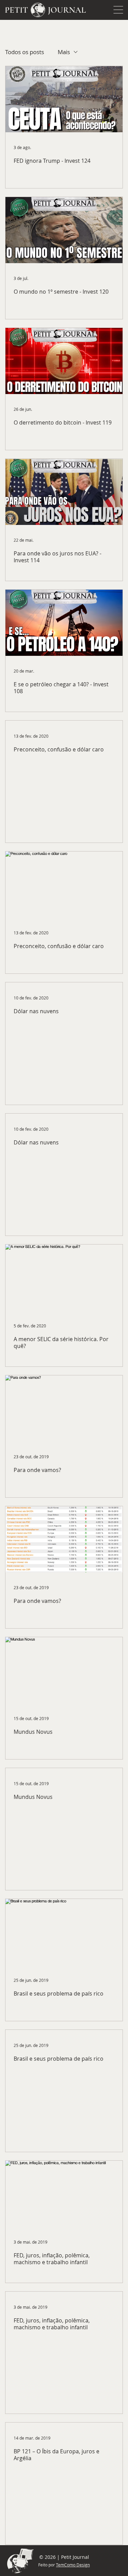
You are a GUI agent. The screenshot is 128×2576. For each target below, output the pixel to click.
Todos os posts (25, 52)
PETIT (16, 10)
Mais (64, 52)
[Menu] (118, 10)
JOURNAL (67, 10)
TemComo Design (73, 2565)
